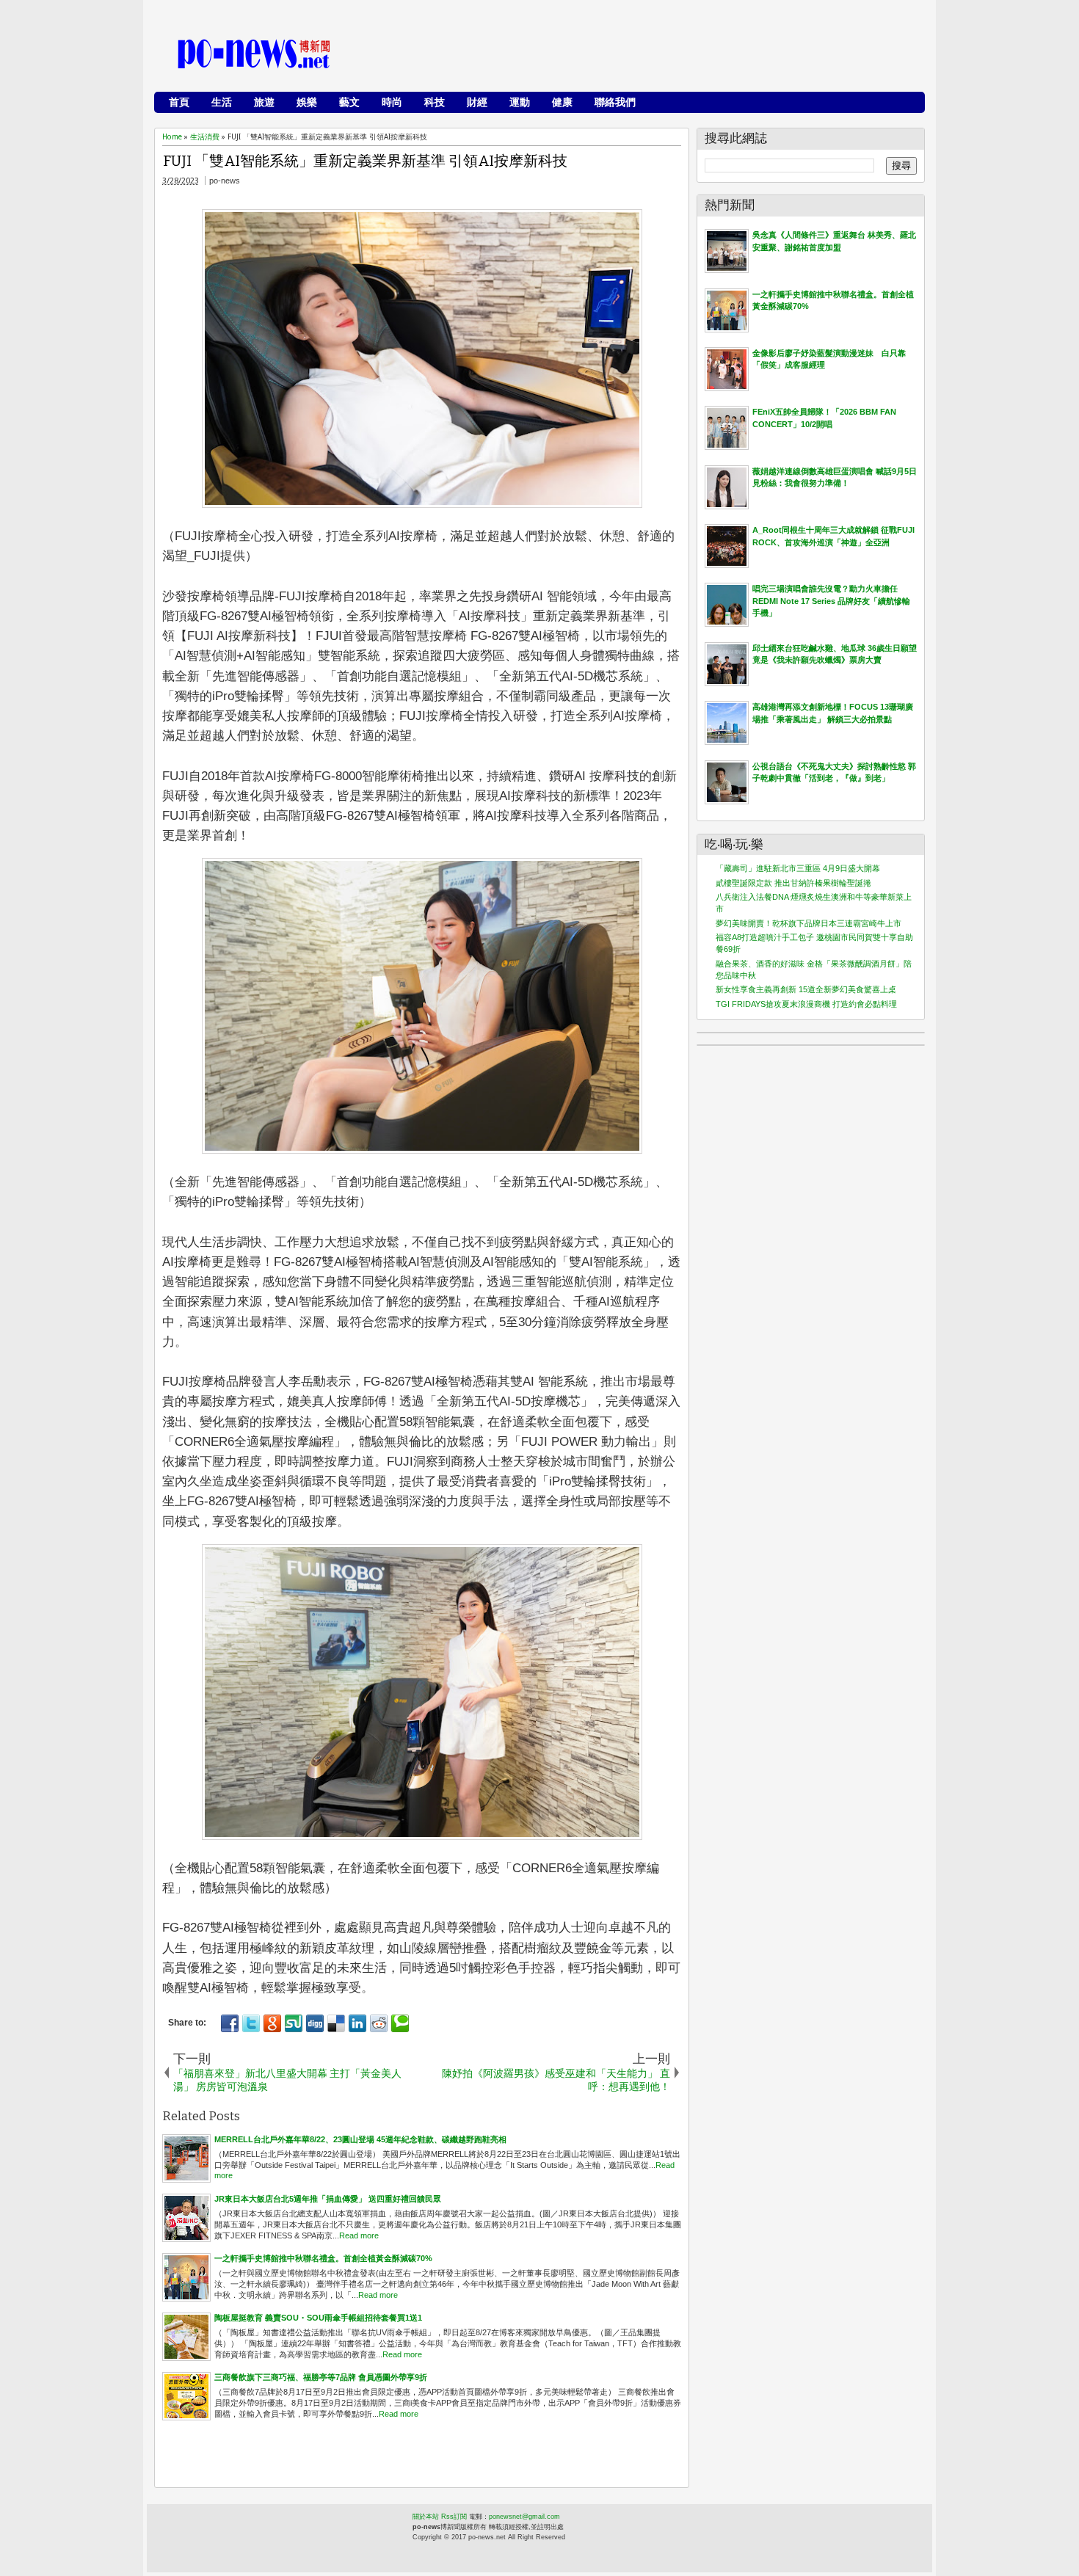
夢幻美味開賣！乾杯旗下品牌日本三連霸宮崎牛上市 (809, 923)
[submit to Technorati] (400, 2023)
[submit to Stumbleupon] (294, 2023)
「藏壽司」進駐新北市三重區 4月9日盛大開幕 (798, 868)
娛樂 (307, 102)
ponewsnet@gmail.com (524, 2517)
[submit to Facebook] (230, 2023)
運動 (520, 102)
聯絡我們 (615, 102)
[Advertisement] (650, 55)
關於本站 (426, 2517)
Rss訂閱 (454, 2517)
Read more (359, 2235)
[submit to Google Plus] (272, 2023)
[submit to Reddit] (379, 2023)
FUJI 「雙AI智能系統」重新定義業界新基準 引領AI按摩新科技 (365, 161)
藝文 (349, 102)
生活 (222, 102)
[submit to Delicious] (336, 2023)
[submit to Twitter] (251, 2023)
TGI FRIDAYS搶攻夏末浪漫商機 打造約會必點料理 (806, 1004)
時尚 (392, 102)
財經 (477, 102)
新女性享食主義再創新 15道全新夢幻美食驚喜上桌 (806, 989)
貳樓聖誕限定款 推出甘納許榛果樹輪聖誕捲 (793, 883)
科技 (435, 102)
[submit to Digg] (315, 2023)
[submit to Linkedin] (357, 2023)
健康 (562, 102)
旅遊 (264, 102)
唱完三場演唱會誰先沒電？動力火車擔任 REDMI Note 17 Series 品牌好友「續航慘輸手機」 (831, 601)
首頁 (179, 102)
